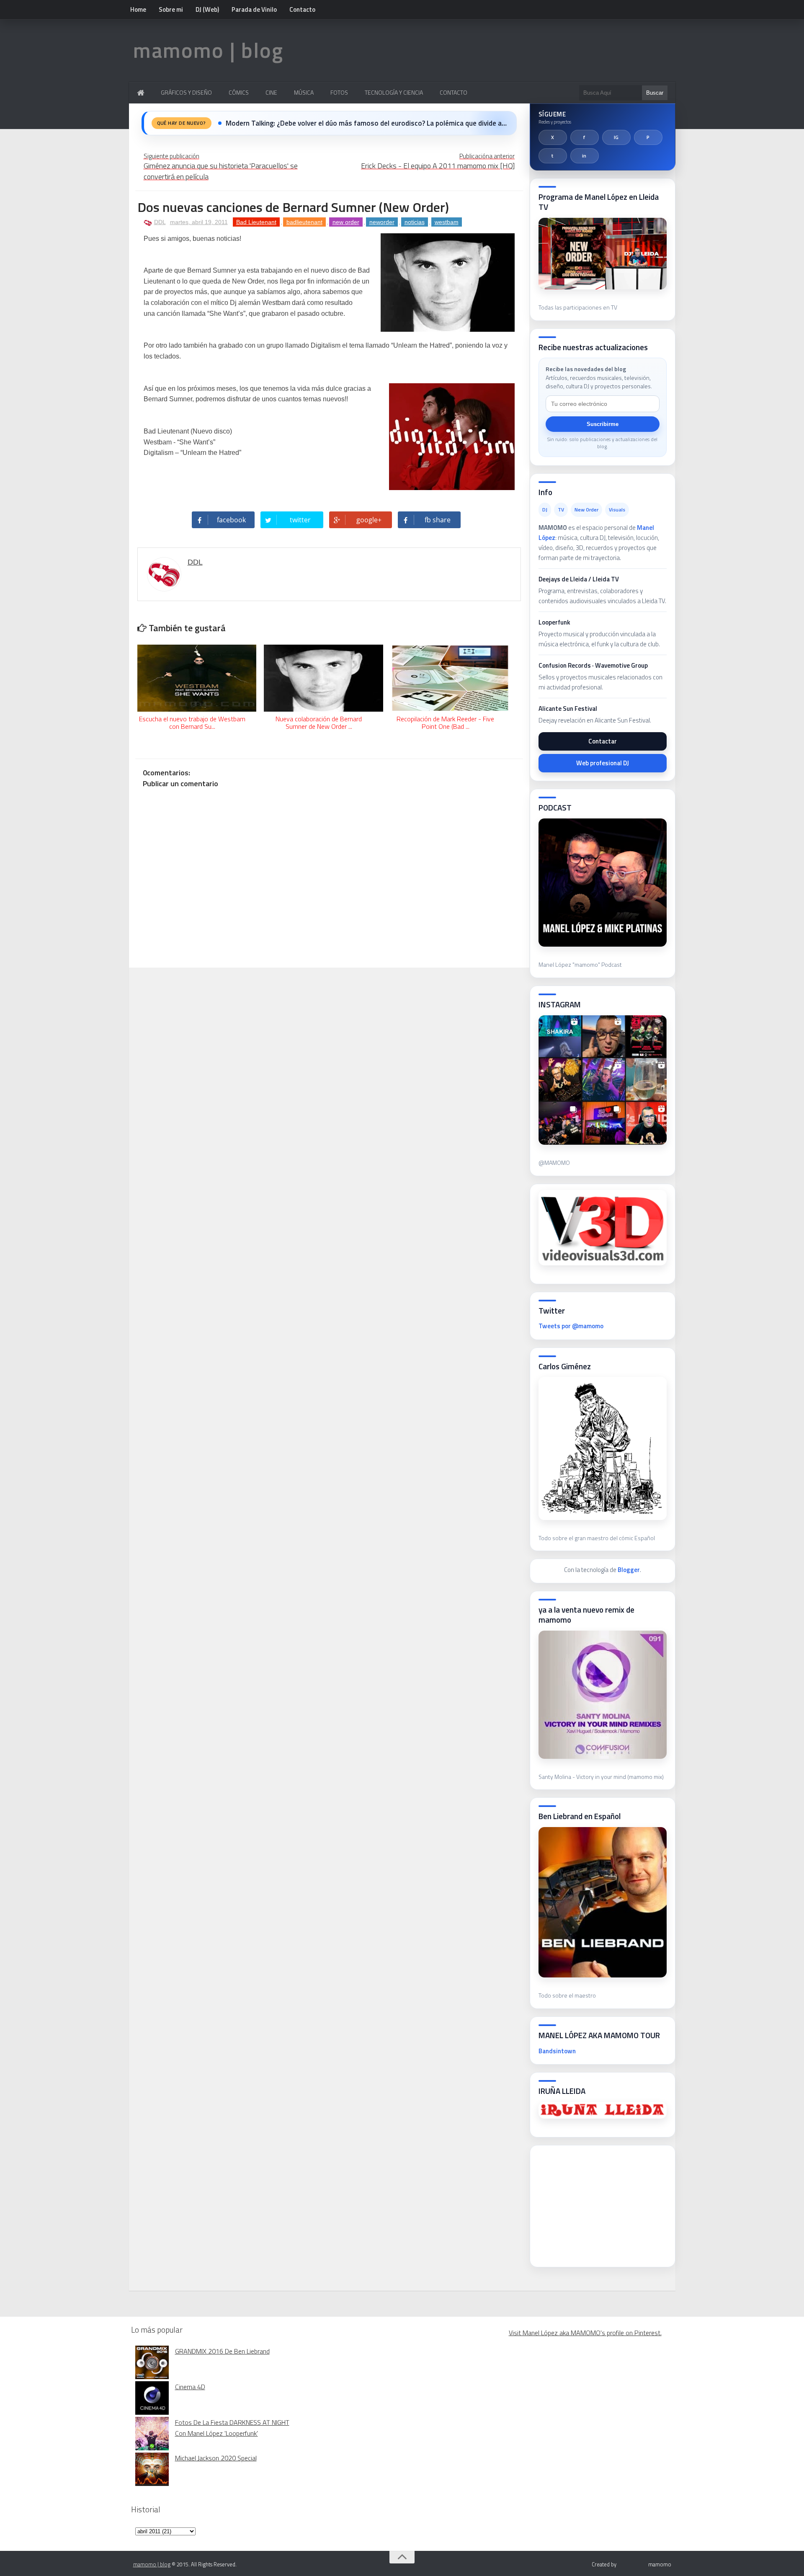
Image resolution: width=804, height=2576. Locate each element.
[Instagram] (616, 137)
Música (304, 92)
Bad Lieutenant (256, 222)
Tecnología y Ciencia (394, 92)
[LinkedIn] (585, 156)
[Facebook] (585, 137)
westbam (447, 222)
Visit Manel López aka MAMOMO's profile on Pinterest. (585, 2333)
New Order (586, 510)
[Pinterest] (648, 137)
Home (138, 9)
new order (346, 222)
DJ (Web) (207, 9)
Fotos (339, 92)
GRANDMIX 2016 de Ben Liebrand (222, 2351)
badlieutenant (304, 222)
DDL (160, 222)
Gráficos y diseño (186, 92)
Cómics (239, 92)
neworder (382, 222)
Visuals (617, 510)
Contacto (302, 9)
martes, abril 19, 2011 (199, 222)
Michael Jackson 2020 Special (216, 2458)
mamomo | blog (208, 50)
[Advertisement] (601, 2204)
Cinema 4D (190, 2387)
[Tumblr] (553, 156)
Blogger (629, 1570)
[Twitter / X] (553, 137)
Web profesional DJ (603, 763)
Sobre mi (171, 9)
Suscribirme (603, 424)
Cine (271, 92)
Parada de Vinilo (254, 9)
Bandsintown (557, 2051)
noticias (415, 222)
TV (561, 510)
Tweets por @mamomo (571, 1326)
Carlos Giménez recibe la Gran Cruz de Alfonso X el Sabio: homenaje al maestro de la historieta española (366, 123)
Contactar (603, 741)
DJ (545, 510)
